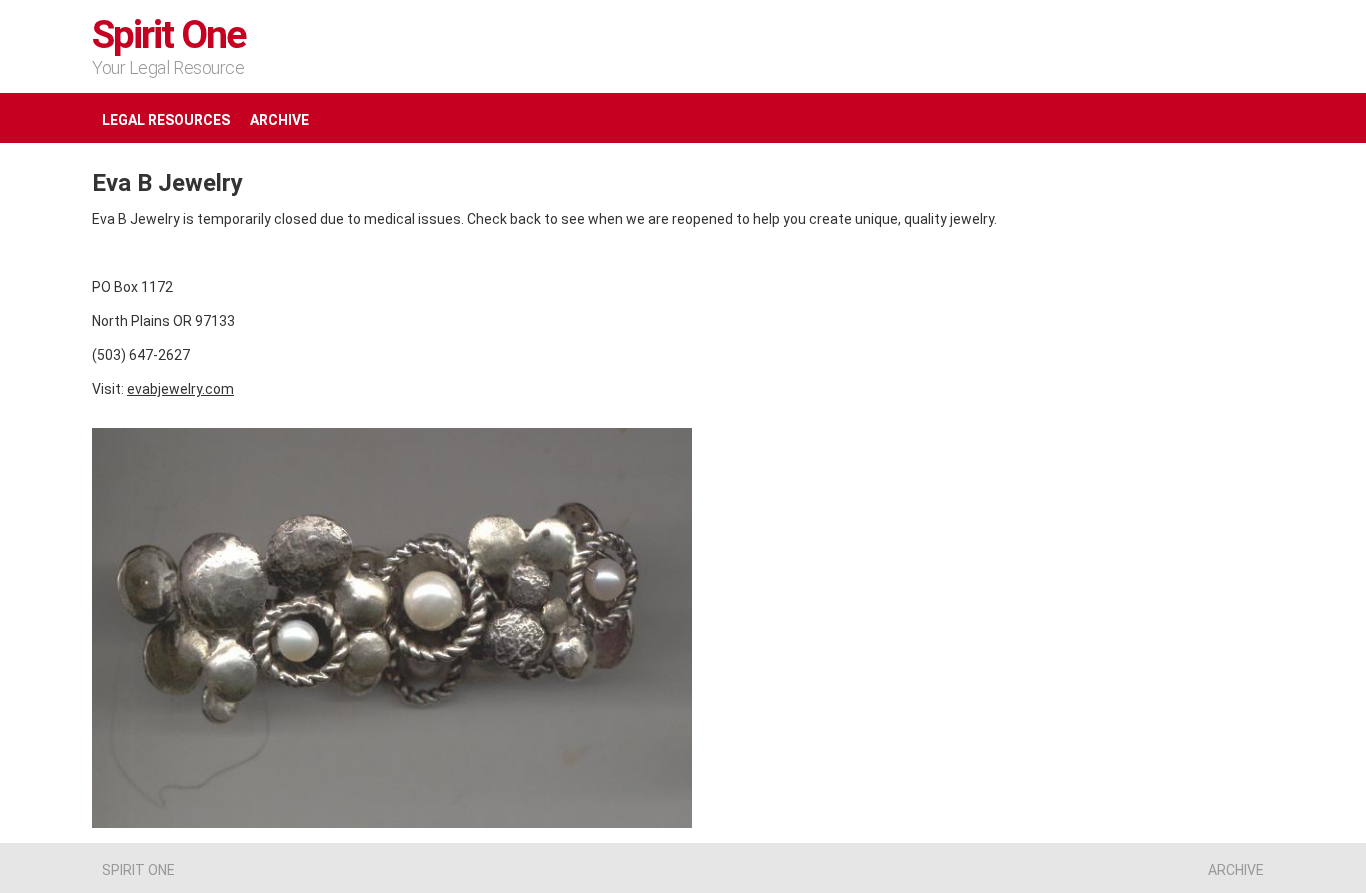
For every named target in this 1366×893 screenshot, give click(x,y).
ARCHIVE (279, 120)
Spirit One (169, 35)
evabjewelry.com (180, 389)
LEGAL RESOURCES (166, 120)
